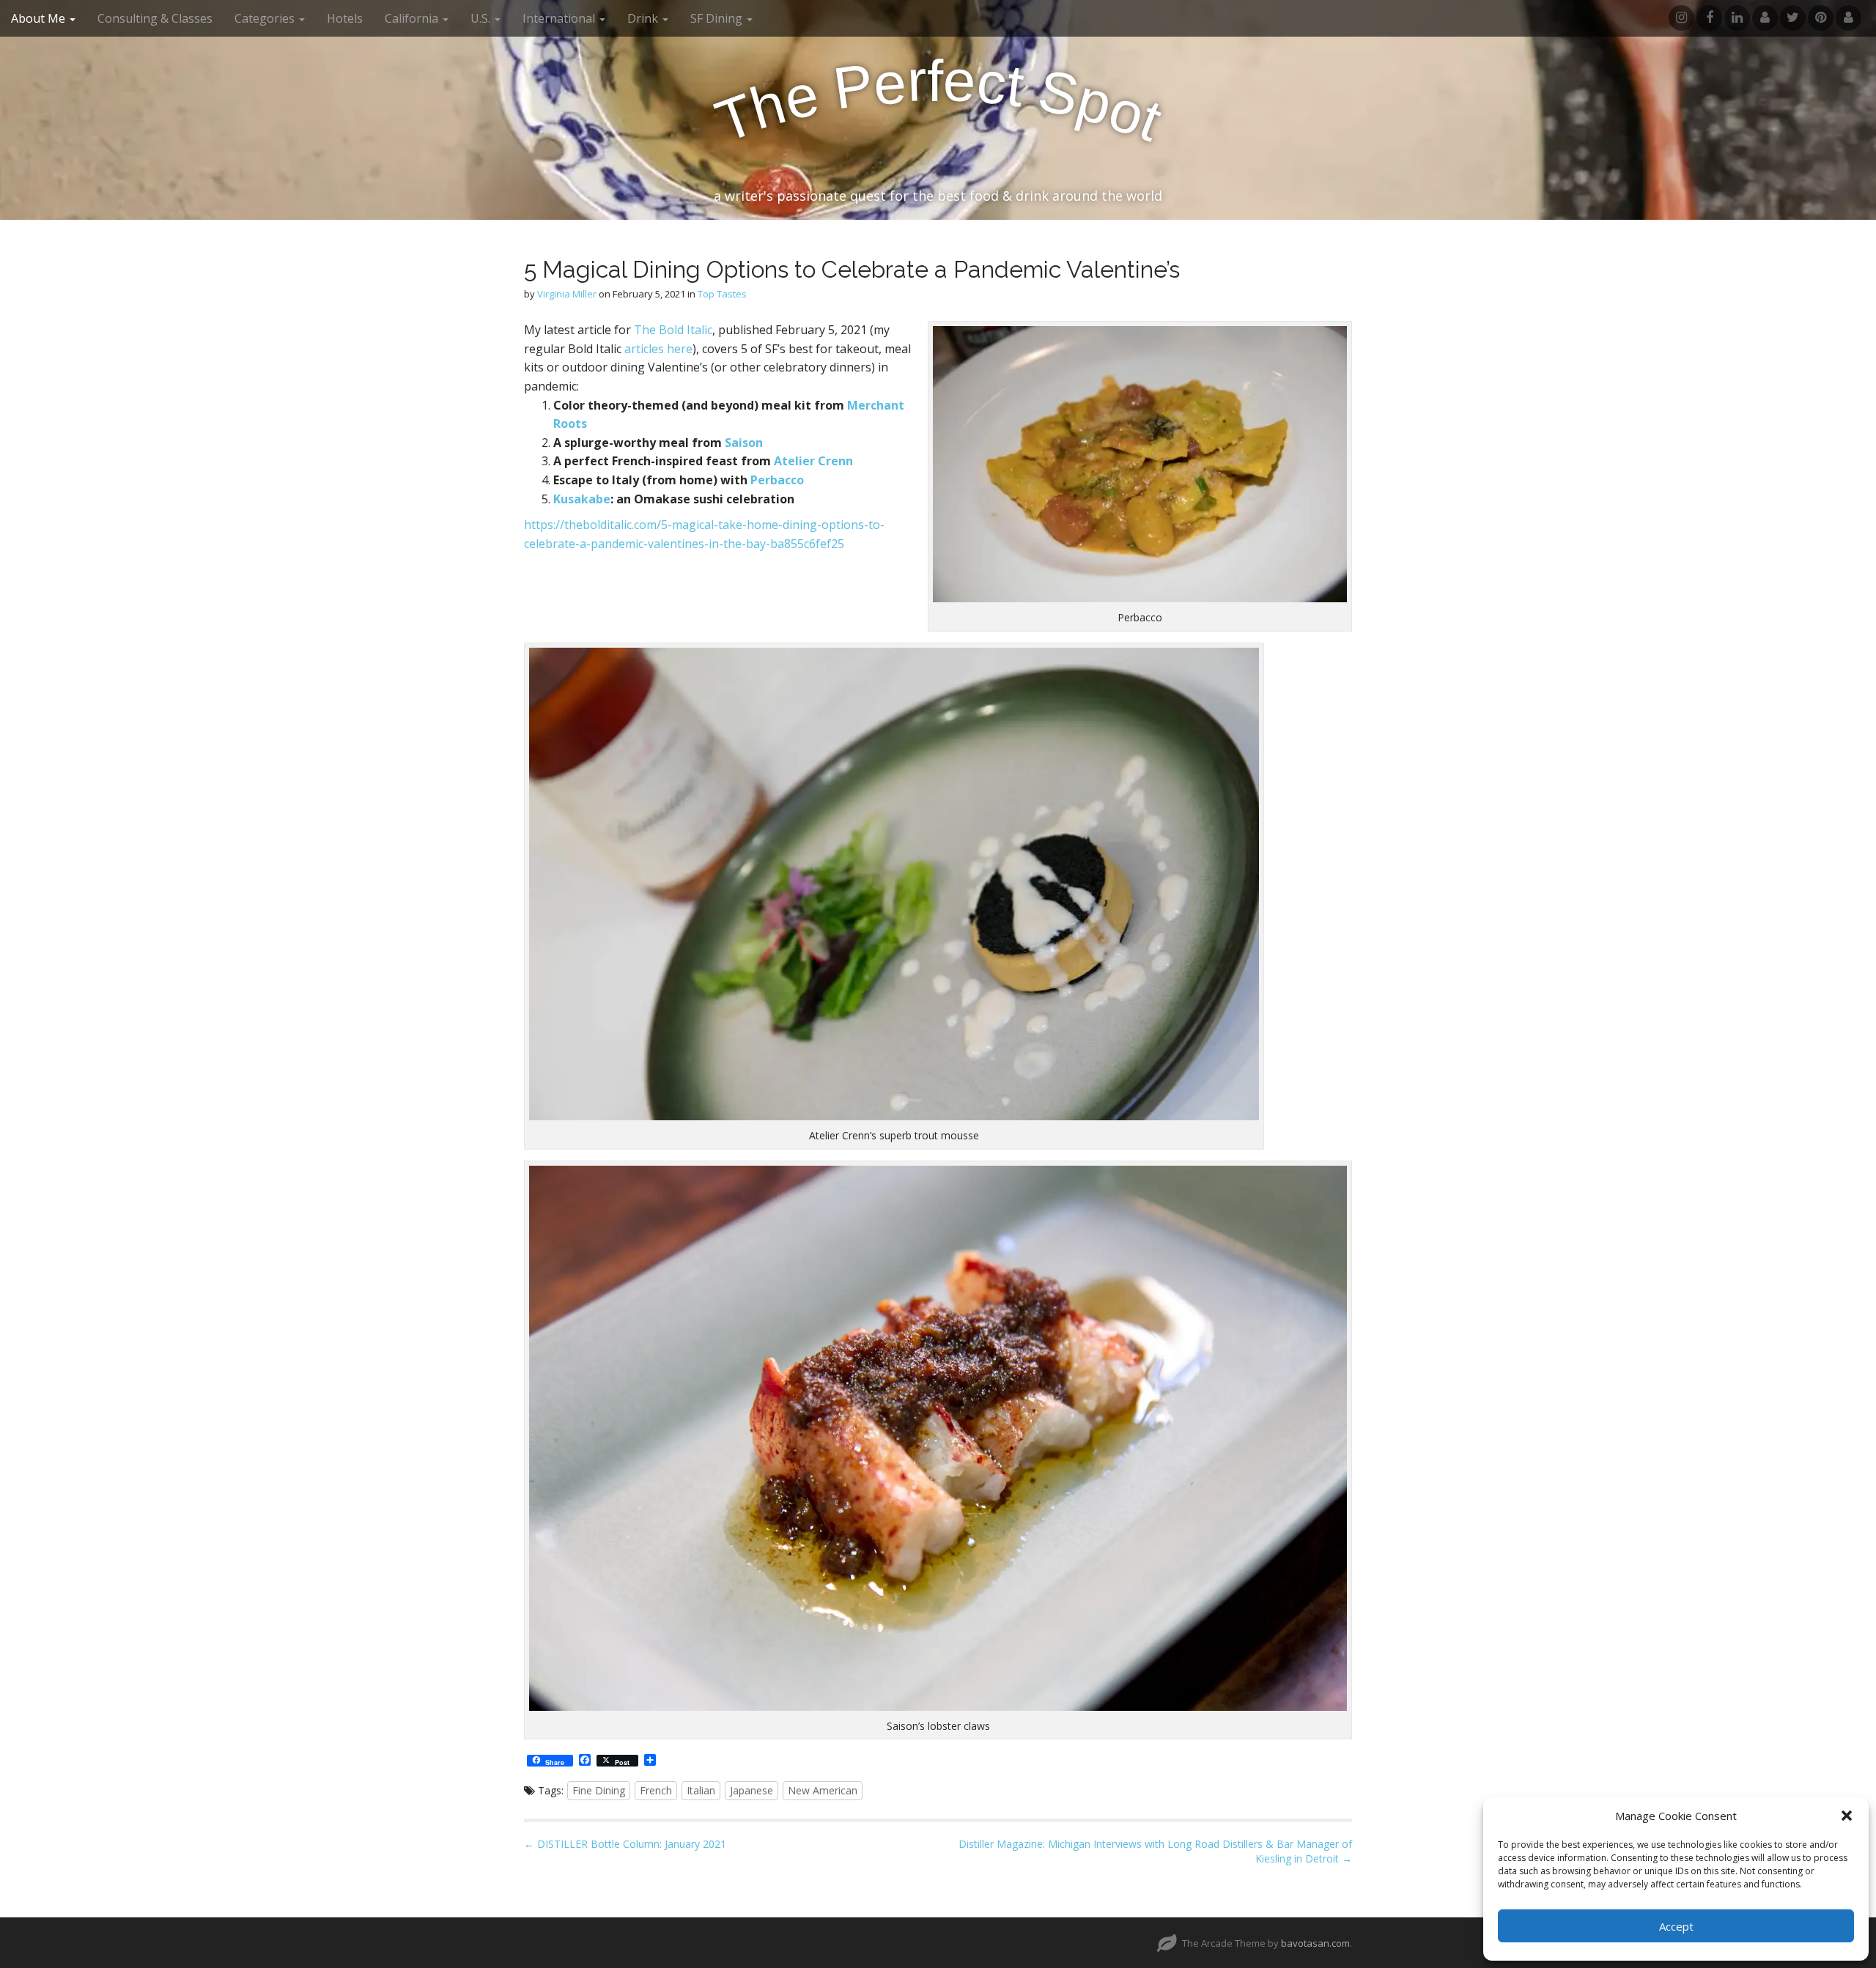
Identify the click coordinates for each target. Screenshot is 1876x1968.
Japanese (751, 1790)
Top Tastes (722, 294)
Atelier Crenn (813, 461)
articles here (658, 349)
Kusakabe (582, 499)
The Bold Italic (673, 330)
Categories (266, 18)
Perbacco (777, 480)
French (656, 1790)
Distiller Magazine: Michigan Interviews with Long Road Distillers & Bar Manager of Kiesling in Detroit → (1155, 1851)
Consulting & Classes (155, 18)
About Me (40, 18)
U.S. (482, 18)
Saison (744, 443)
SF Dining (718, 18)
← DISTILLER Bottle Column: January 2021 (625, 1844)
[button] (1847, 1816)
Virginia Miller (567, 294)
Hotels (345, 18)
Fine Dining (599, 1790)
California (413, 18)
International (560, 18)
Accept (1676, 1926)
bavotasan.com (1315, 1943)
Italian (701, 1790)
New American (823, 1790)
